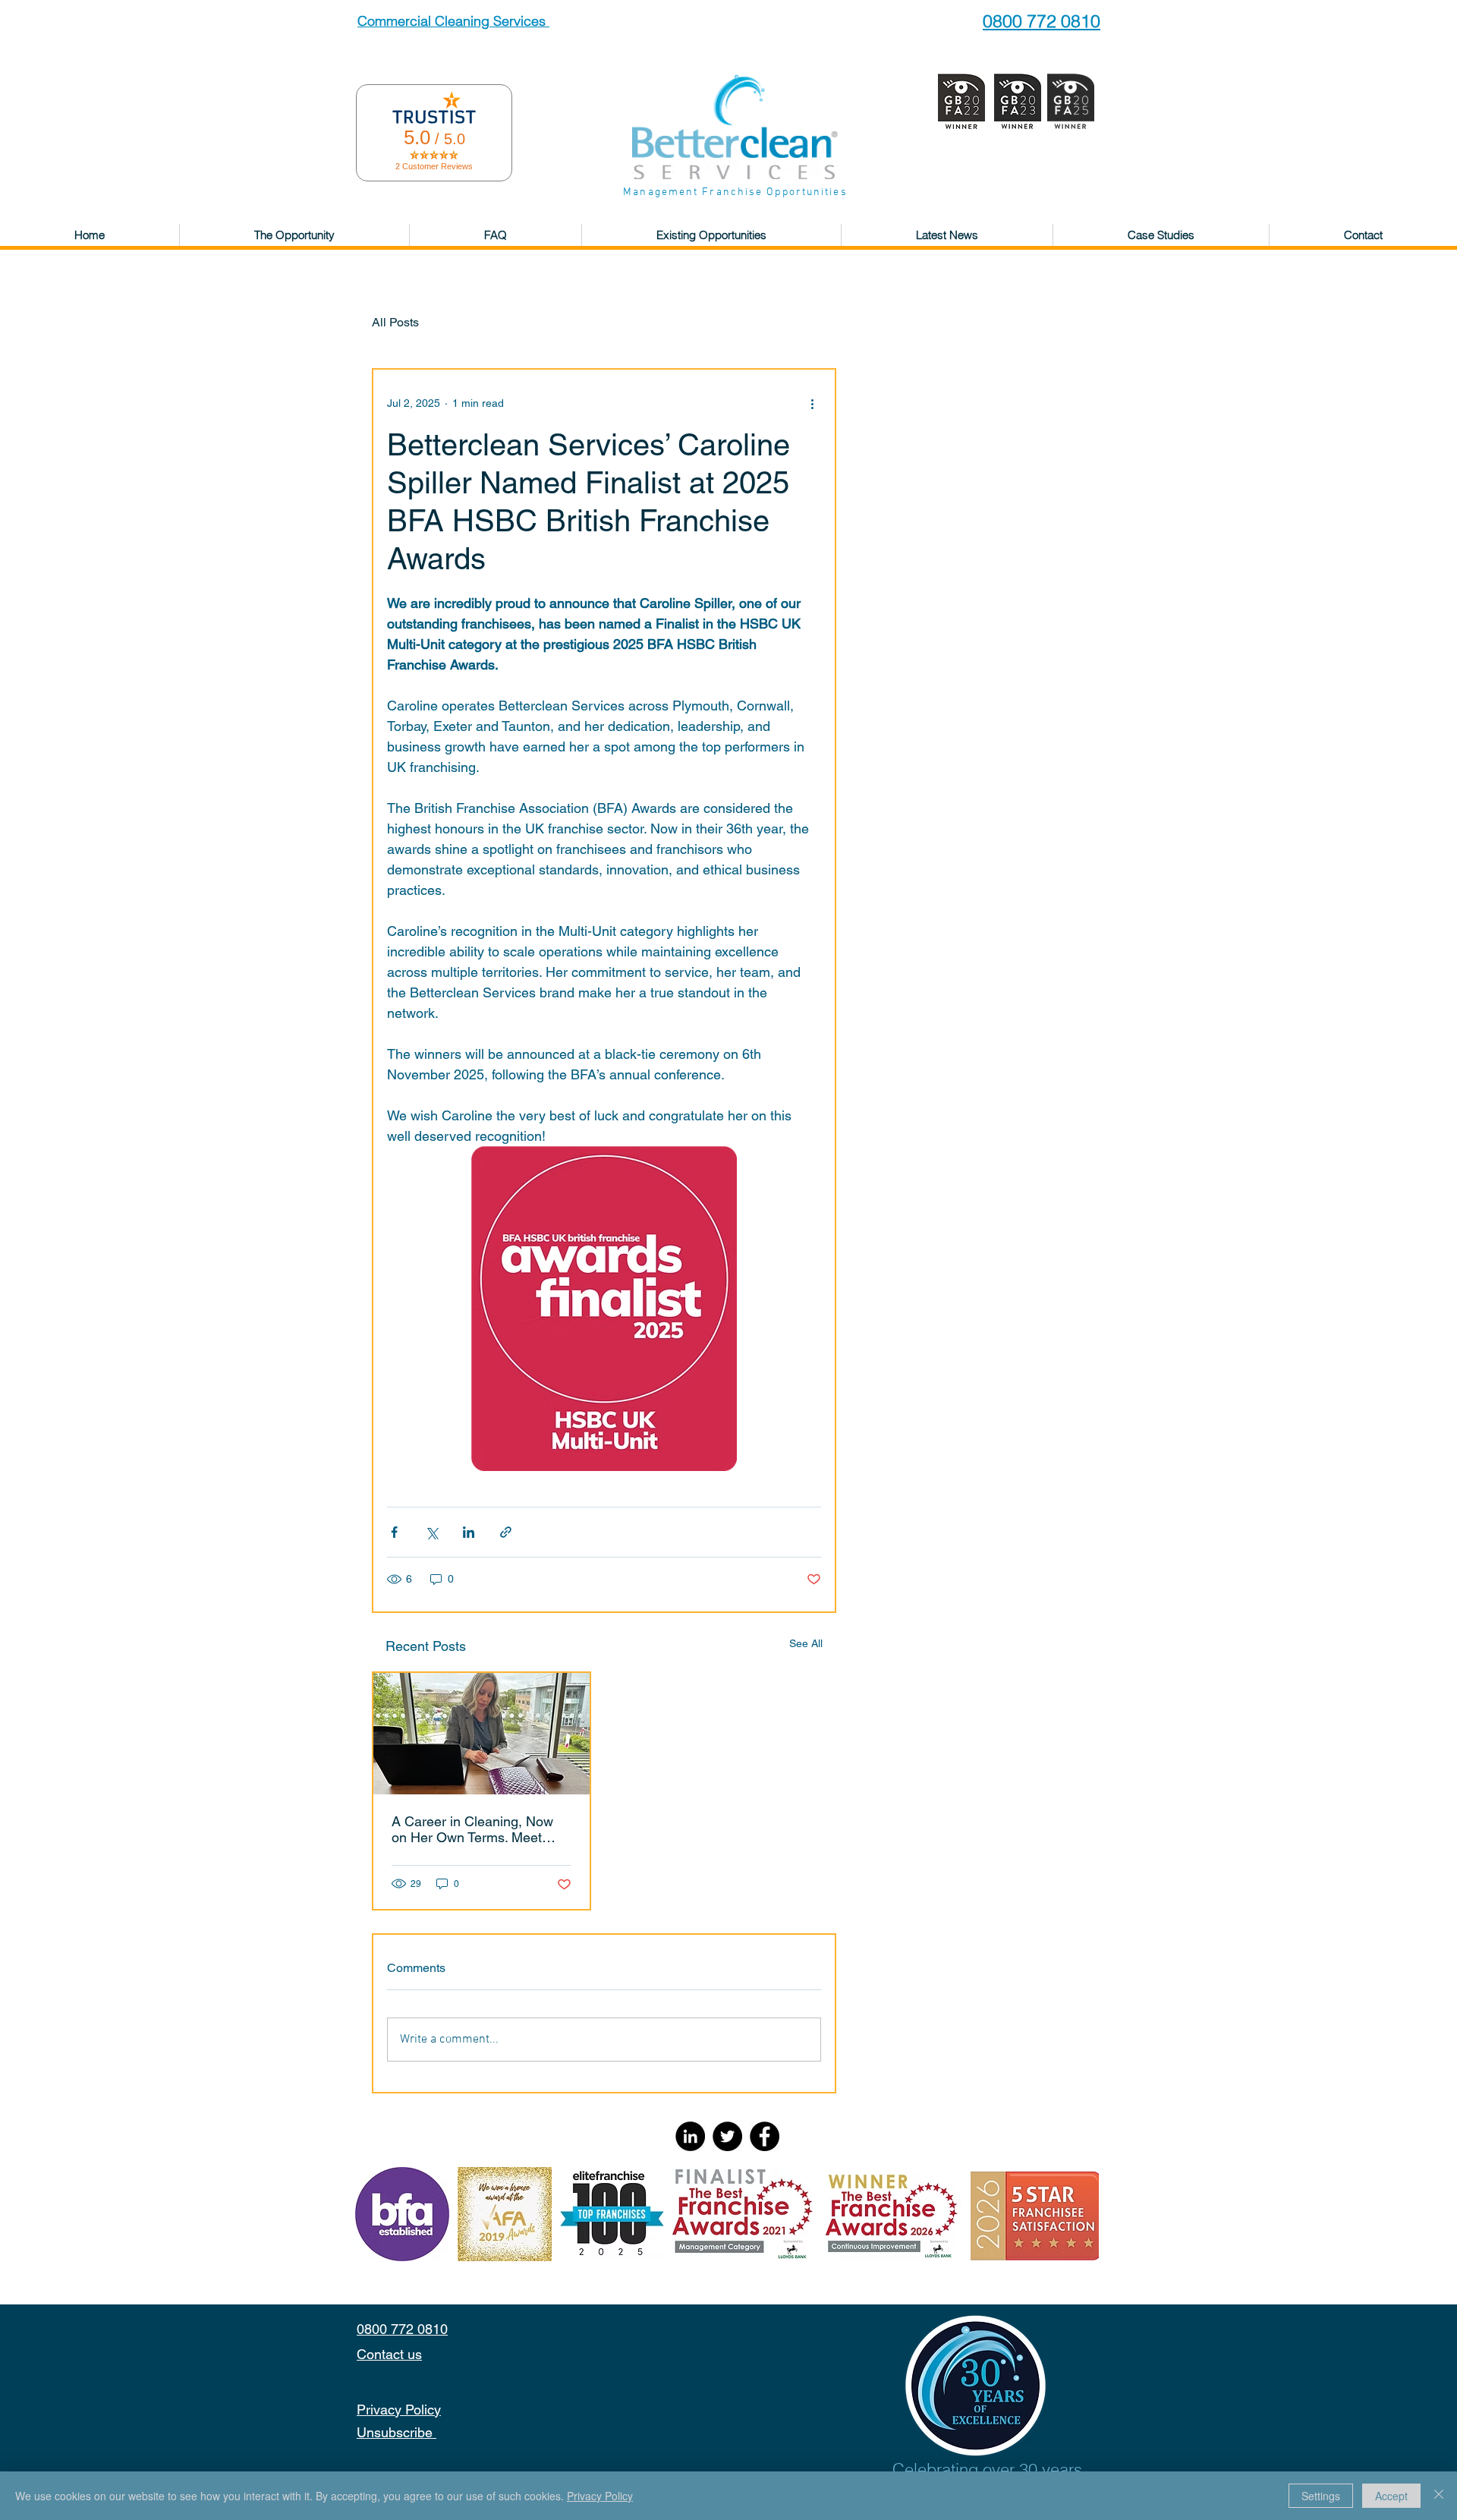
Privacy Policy (600, 2496)
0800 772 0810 (1042, 21)
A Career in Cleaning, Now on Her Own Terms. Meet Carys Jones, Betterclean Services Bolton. (472, 1829)
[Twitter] (727, 2136)
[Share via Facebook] (394, 1532)
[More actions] (812, 403)
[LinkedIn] (690, 2136)
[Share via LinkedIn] (469, 1532)
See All (806, 1643)
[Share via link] (506, 1532)
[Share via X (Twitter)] (431, 1532)
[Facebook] (765, 2136)
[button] (294, 235)
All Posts (395, 322)
